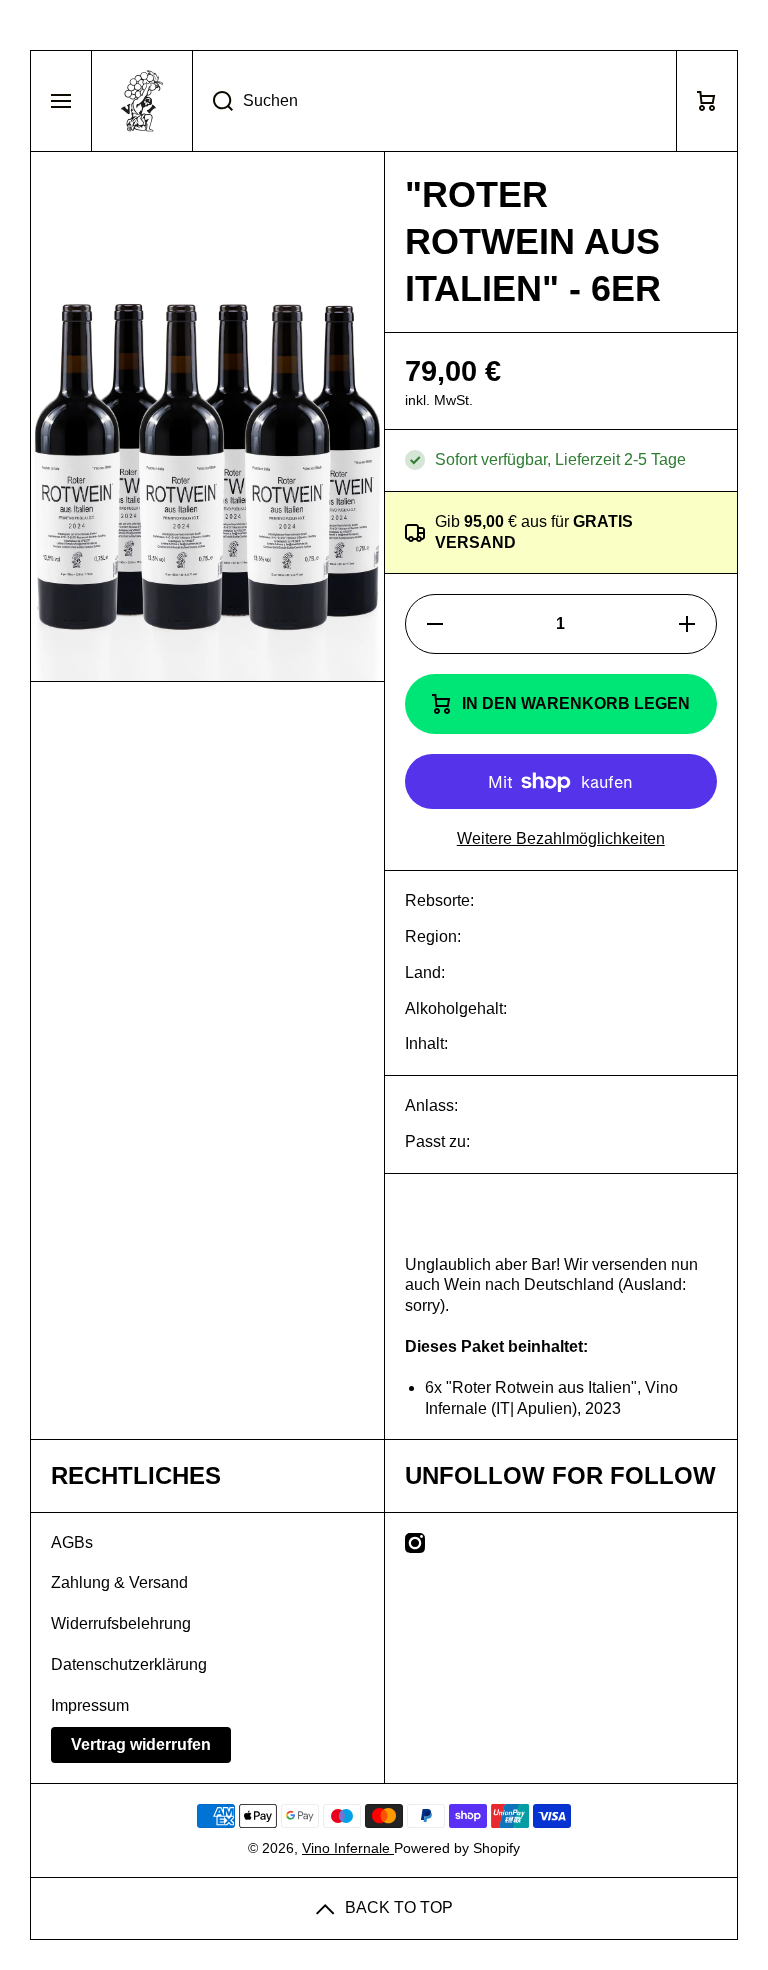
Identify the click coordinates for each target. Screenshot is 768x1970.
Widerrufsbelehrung (121, 1623)
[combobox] (434, 101)
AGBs (72, 1542)
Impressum (90, 1705)
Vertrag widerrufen (141, 1744)
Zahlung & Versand (119, 1582)
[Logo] (142, 101)
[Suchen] (212, 101)
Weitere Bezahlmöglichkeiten (561, 838)
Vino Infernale (348, 1848)
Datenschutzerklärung (129, 1664)
